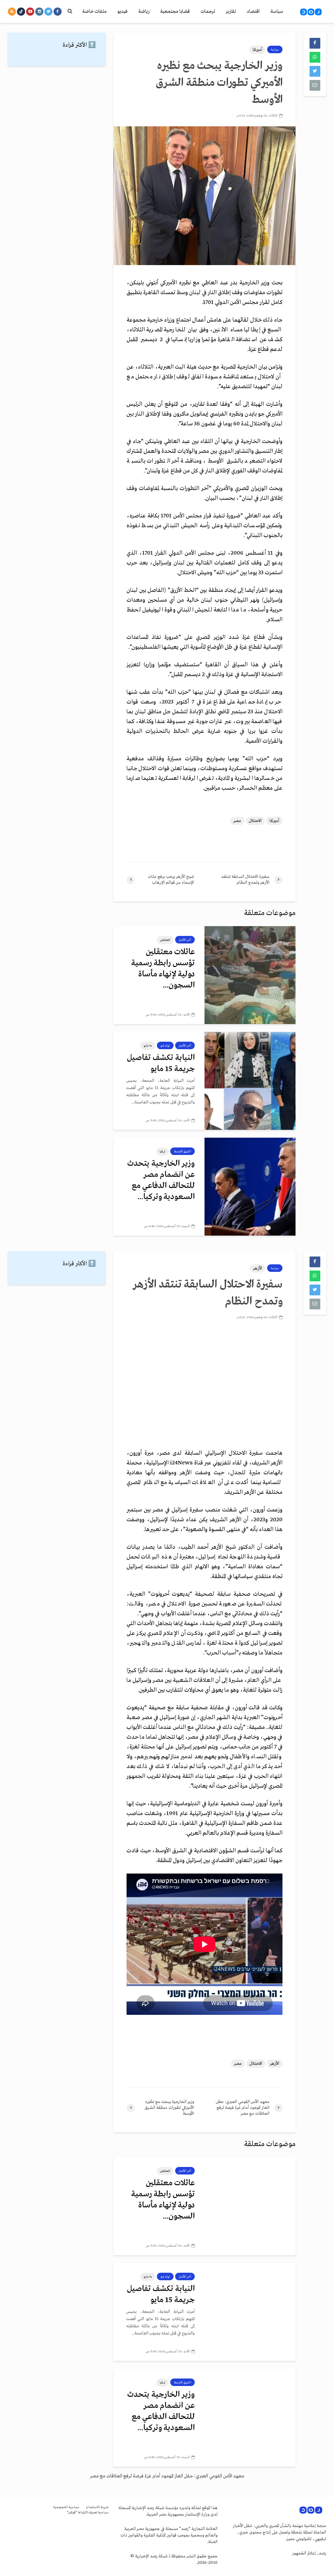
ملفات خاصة (94, 11)
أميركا (257, 50)
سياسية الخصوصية (66, 2507)
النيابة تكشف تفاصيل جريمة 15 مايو (161, 1063)
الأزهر (258, 1268)
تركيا (162, 1151)
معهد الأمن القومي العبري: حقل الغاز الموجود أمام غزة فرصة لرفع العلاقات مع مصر (167, 2476)
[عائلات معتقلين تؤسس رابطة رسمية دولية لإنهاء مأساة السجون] (250, 975)
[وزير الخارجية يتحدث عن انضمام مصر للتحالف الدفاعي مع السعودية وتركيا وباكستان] (250, 1187)
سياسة (277, 11)
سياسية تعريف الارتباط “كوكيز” (88, 2513)
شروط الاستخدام (97, 2507)
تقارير (231, 11)
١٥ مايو (148, 1046)
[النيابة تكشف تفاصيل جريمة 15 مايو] (250, 1081)
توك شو (165, 1046)
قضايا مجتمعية (175, 11)
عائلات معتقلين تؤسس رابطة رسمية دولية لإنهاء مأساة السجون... (163, 969)
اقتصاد (253, 11)
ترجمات (208, 11)
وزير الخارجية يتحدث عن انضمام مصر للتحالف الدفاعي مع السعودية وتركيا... (161, 1180)
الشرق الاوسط (182, 1151)
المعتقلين (165, 940)
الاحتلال (255, 821)
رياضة (144, 11)
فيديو (122, 11)
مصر (237, 821)
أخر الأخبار (185, 940)
